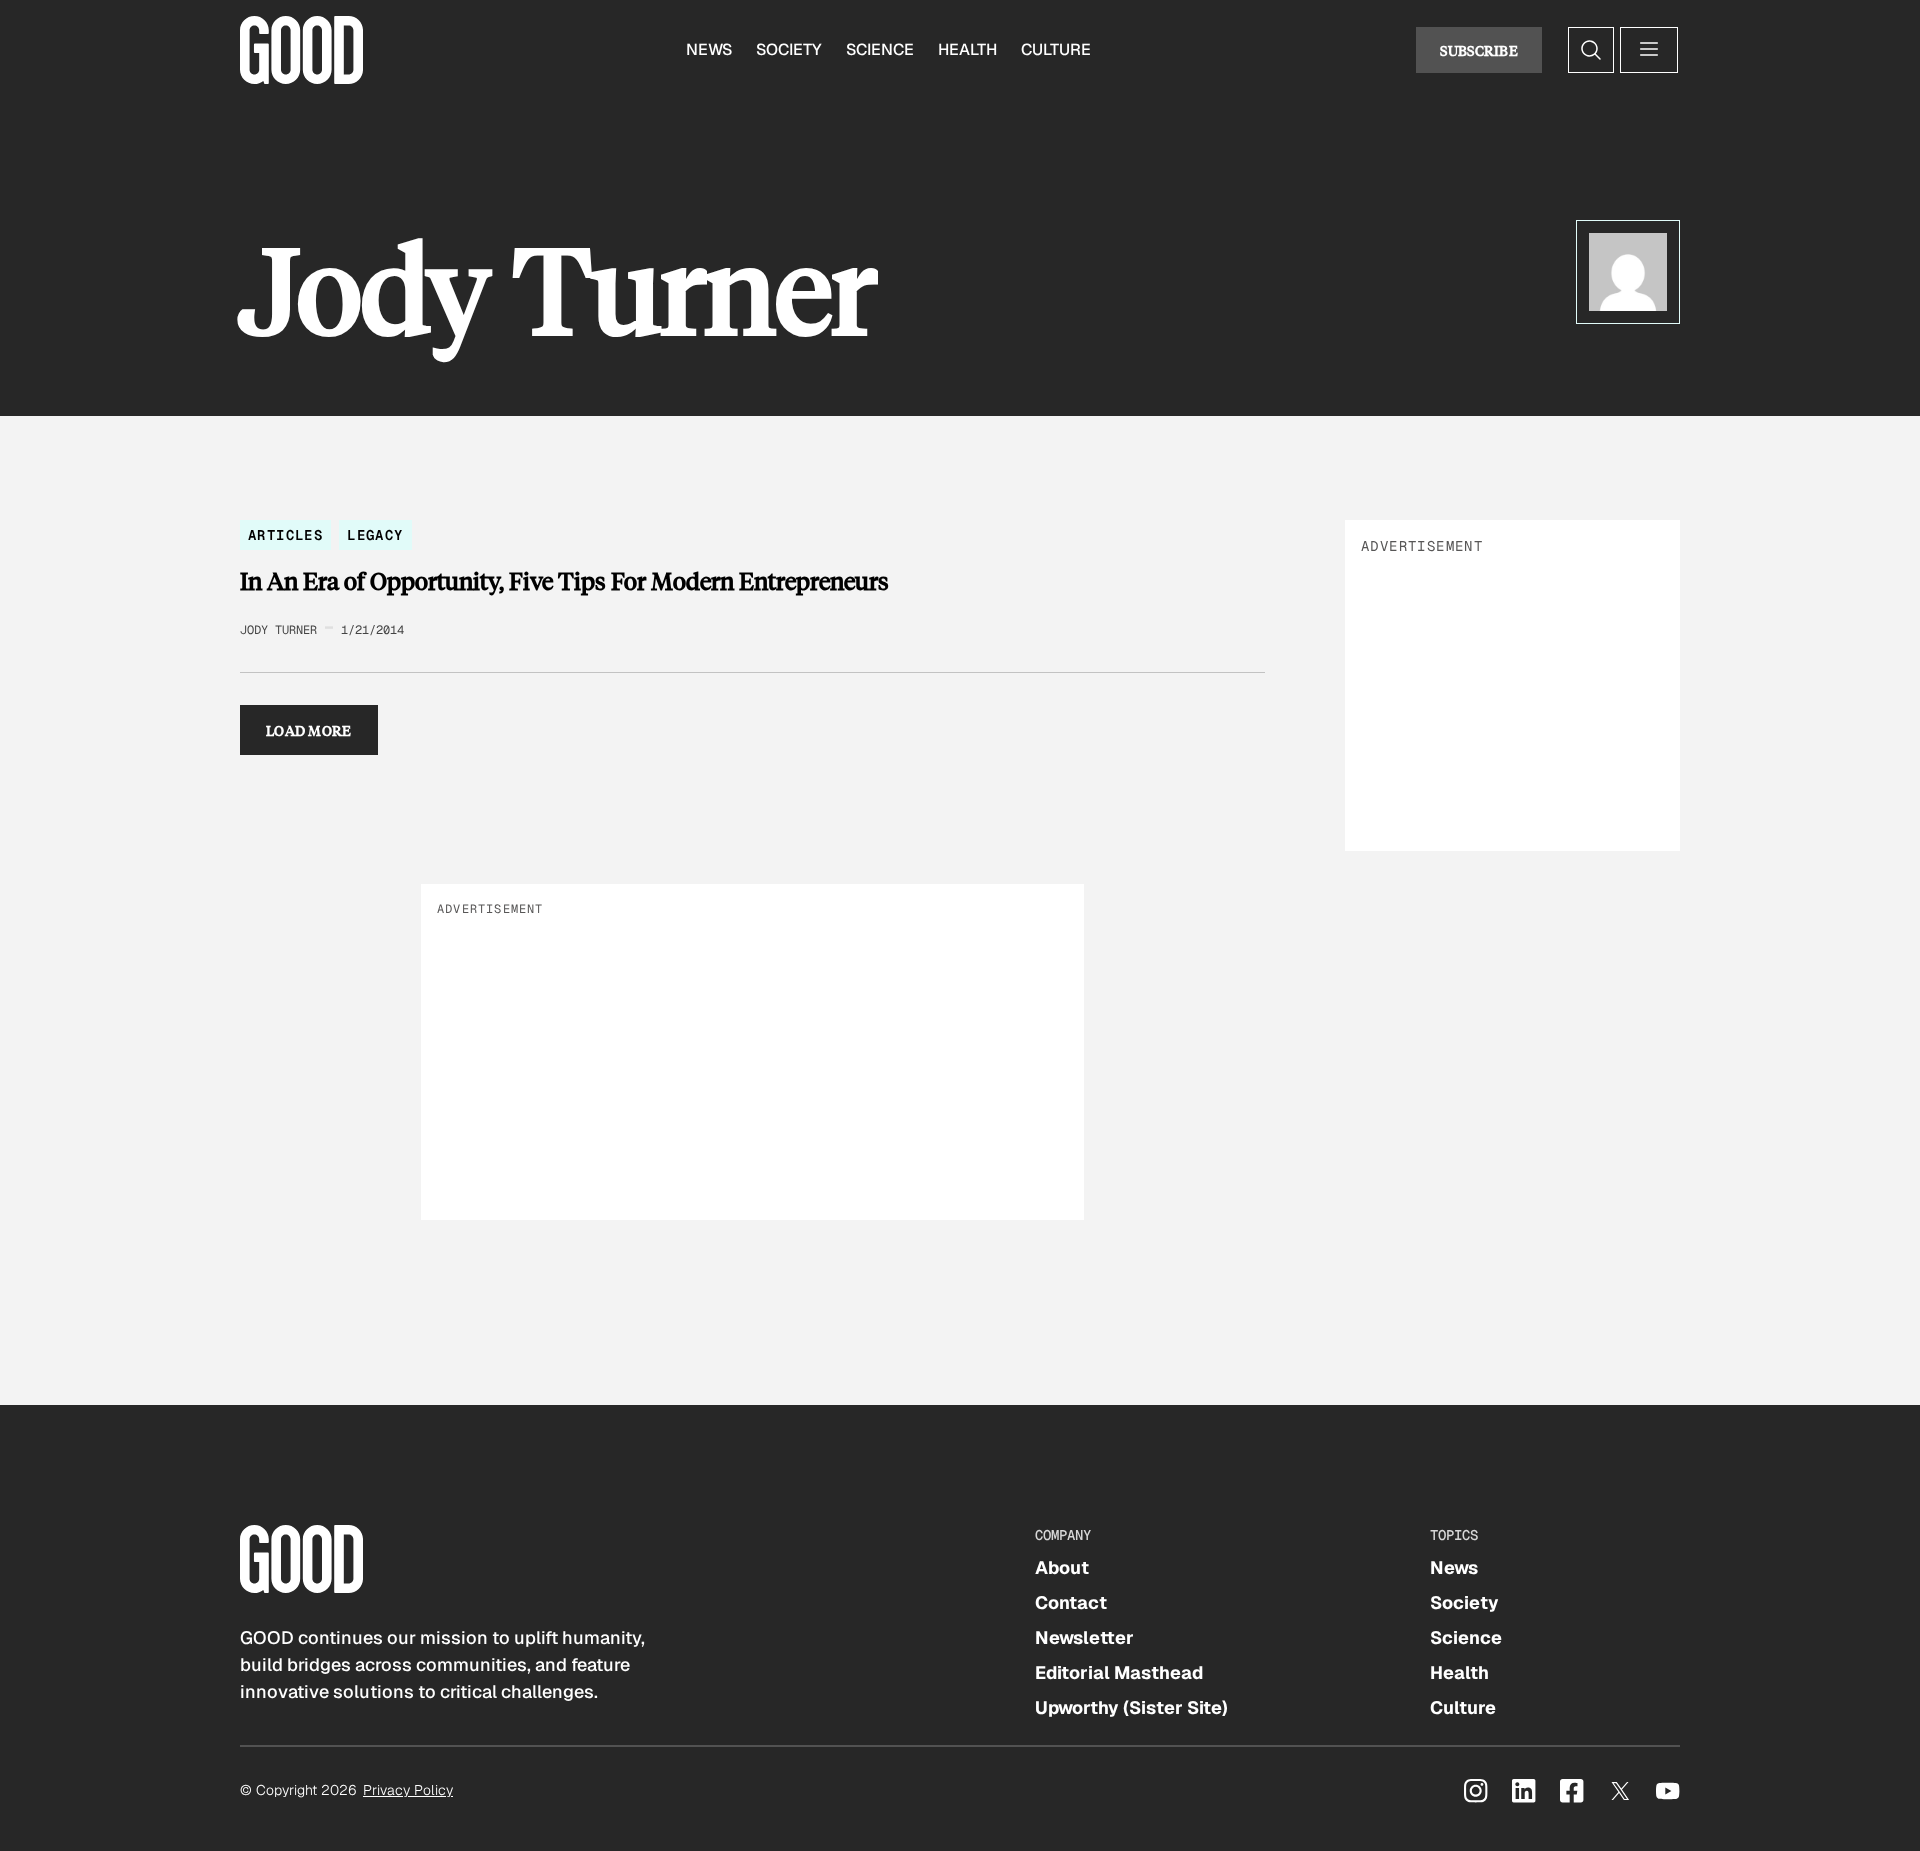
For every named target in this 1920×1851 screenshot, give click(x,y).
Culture (1056, 49)
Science (880, 49)
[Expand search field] (1591, 50)
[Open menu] (1649, 50)
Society (789, 49)
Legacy (375, 535)
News (709, 49)
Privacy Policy (408, 1790)
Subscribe (1479, 50)
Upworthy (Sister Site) (1131, 1707)
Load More (309, 730)
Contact (1071, 1602)
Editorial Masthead (1119, 1672)
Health (967, 49)
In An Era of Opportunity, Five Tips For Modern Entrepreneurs (564, 581)
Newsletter (1084, 1637)
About (1062, 1567)
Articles (285, 535)
